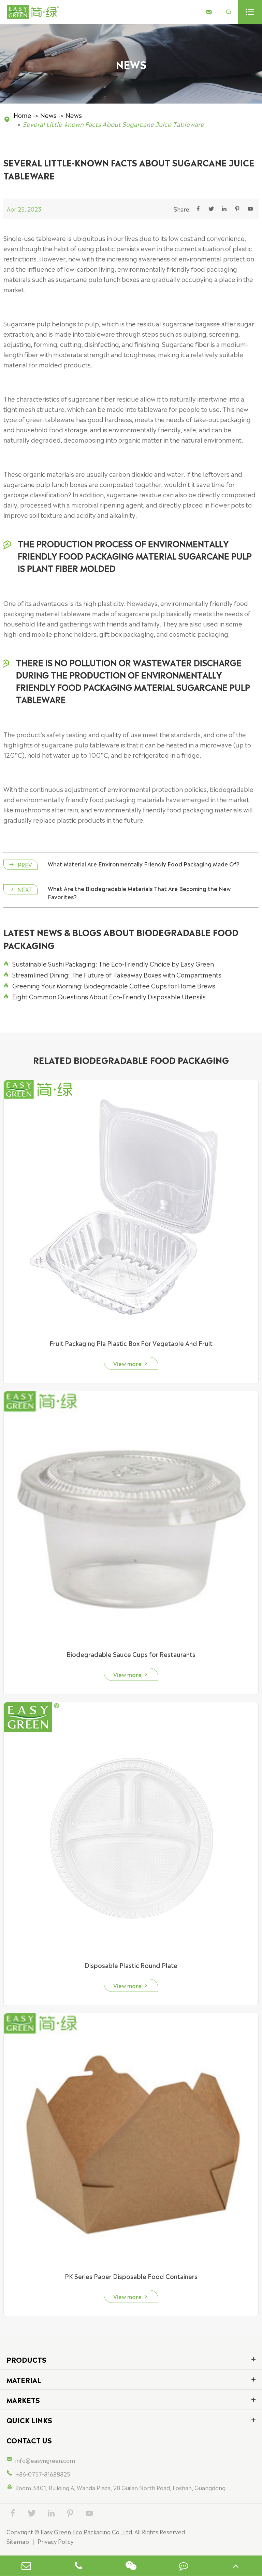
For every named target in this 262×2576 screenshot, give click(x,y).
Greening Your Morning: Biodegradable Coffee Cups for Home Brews (109, 985)
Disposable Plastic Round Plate (131, 1965)
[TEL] (78, 2566)
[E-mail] (26, 2566)
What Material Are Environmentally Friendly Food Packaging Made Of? (144, 864)
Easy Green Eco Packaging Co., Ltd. (87, 2532)
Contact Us (29, 2440)
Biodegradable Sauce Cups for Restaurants (131, 1654)
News (48, 115)
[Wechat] (131, 2566)
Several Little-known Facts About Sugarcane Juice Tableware (113, 124)
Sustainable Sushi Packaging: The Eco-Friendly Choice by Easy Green (109, 963)
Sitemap (18, 2541)
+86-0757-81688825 (43, 2474)
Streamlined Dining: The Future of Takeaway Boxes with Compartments (112, 974)
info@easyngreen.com (45, 2460)
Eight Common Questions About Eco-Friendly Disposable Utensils (105, 996)
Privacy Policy (55, 2541)
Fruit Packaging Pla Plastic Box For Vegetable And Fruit (131, 1343)
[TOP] (236, 2566)
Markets (23, 2400)
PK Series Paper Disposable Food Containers (131, 2276)
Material (24, 2379)
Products (26, 2359)
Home (23, 115)
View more (131, 1363)
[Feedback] (184, 2566)
